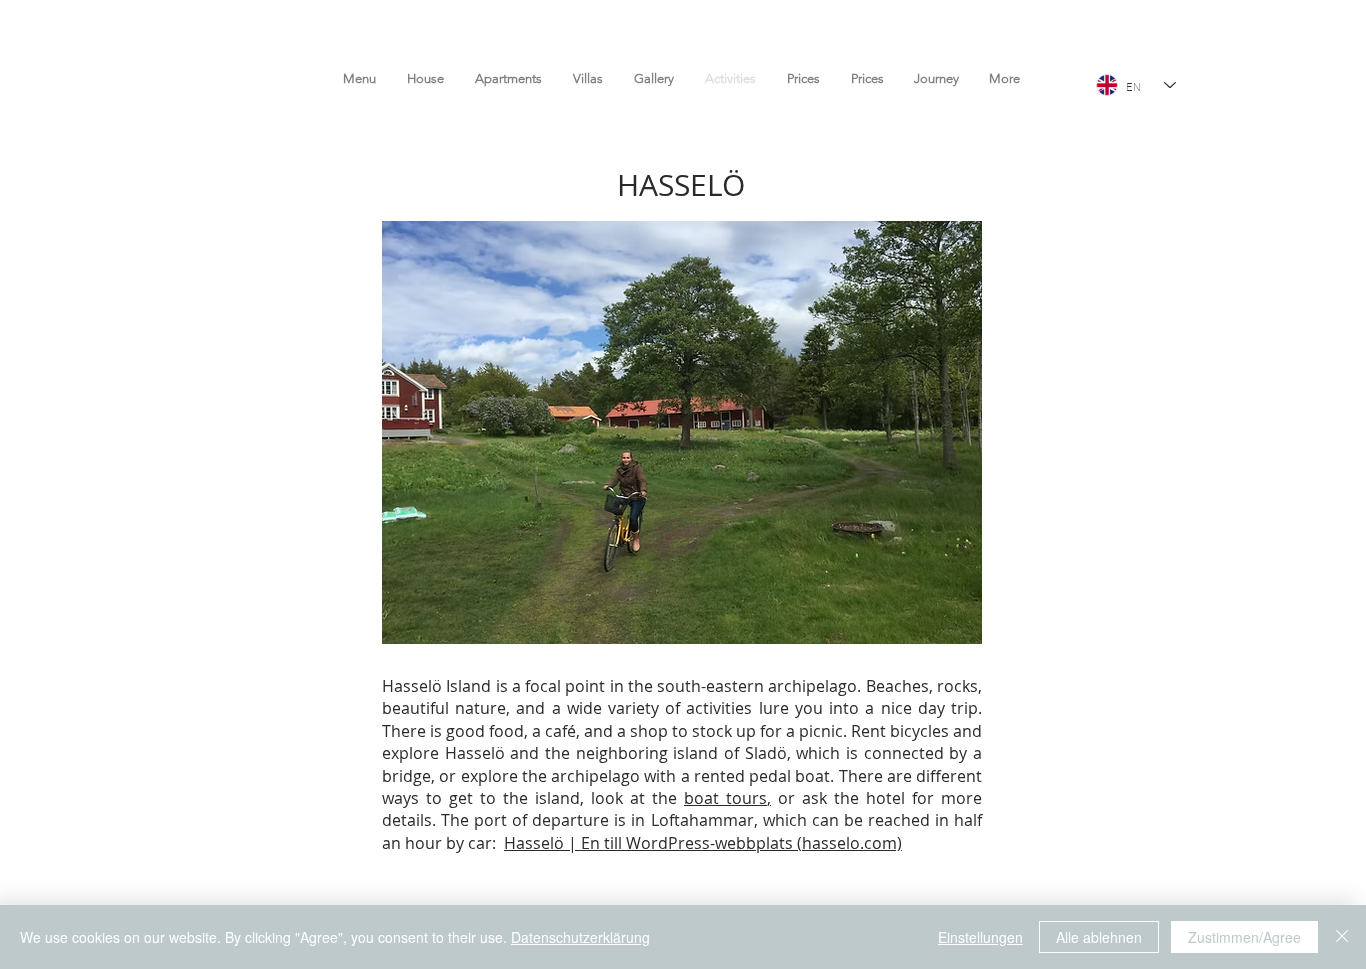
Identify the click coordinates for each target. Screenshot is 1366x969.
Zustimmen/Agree (1244, 937)
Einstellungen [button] (980, 937)
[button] (682, 432)
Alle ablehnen (1099, 937)
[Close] (1342, 937)
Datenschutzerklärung (580, 937)
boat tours (725, 798)
